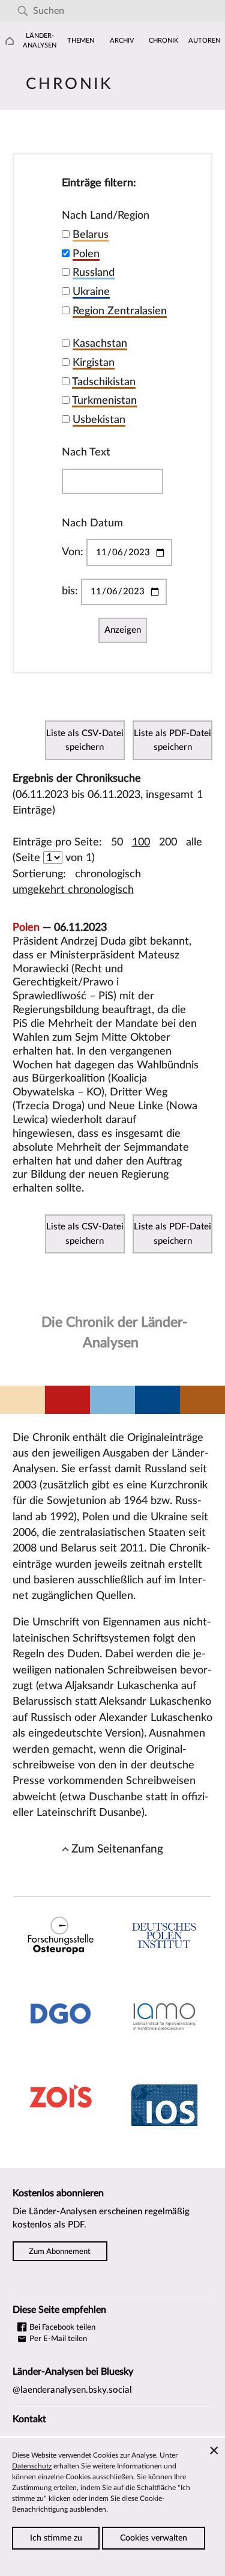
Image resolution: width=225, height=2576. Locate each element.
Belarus (91, 235)
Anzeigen (123, 630)
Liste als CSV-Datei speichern (85, 740)
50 (117, 842)
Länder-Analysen (40, 41)
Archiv (122, 41)
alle (194, 842)
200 (168, 842)
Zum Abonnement (60, 2251)
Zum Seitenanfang (117, 1849)
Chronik (163, 41)
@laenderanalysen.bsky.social (72, 2390)
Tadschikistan (104, 382)
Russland (94, 273)
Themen (81, 41)
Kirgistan (94, 363)
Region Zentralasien (120, 311)
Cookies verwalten (154, 2538)
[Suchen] (22, 11)
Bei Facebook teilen (61, 2327)
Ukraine (91, 292)
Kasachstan (100, 343)
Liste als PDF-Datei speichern (172, 740)
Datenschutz (32, 2466)
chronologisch (108, 874)
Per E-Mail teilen (57, 2339)
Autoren (204, 41)
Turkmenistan (104, 400)
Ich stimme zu (56, 2538)
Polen (86, 254)
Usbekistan (99, 420)
